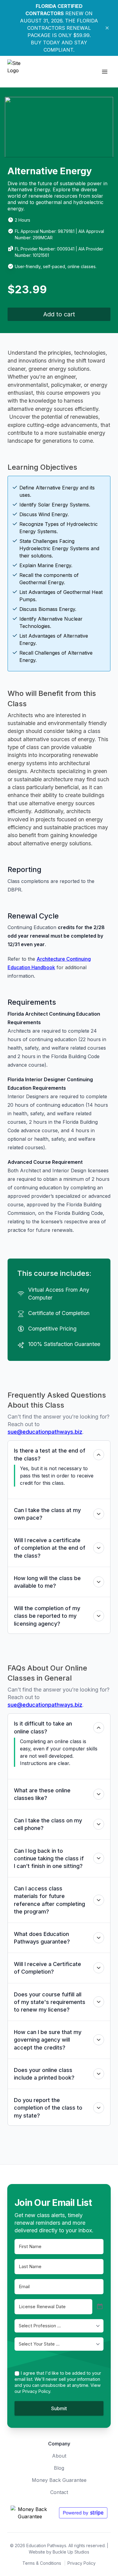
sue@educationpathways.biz (45, 1432)
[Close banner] (107, 28)
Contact (59, 2492)
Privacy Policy (82, 2563)
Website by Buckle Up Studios (59, 2552)
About (59, 2456)
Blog (59, 2468)
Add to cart (59, 314)
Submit (59, 2408)
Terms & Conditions (42, 2563)
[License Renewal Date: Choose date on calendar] (100, 2307)
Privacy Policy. (37, 2391)
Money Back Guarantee (59, 2480)
